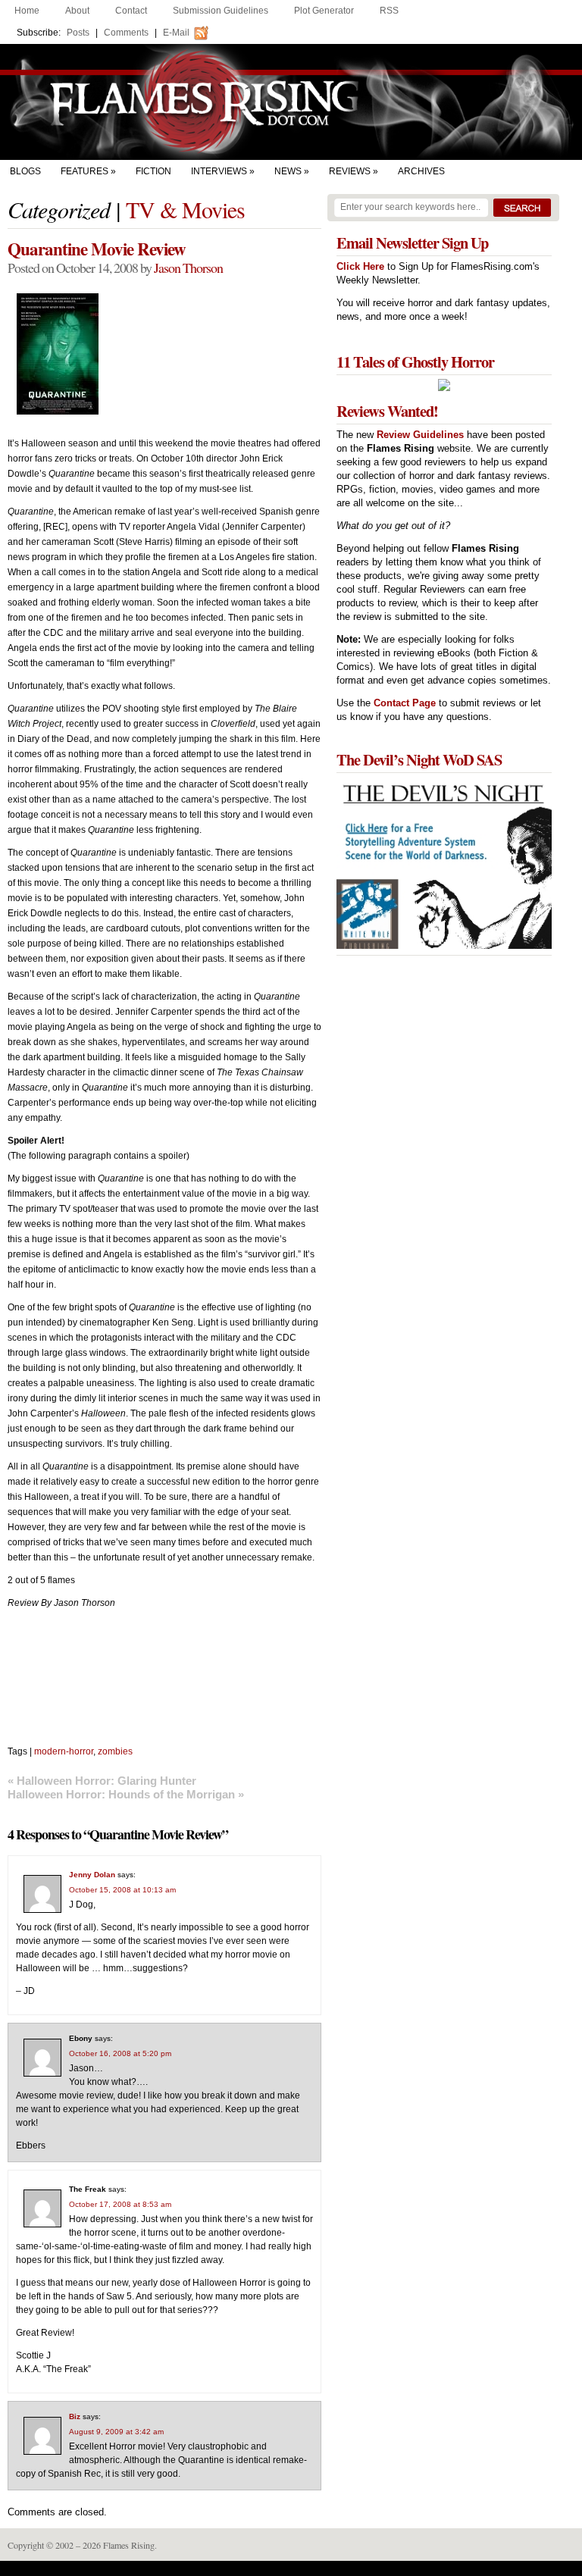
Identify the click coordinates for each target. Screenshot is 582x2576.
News (288, 171)
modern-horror (64, 1751)
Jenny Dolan (92, 1875)
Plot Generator (324, 11)
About (77, 11)
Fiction (153, 171)
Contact (131, 11)
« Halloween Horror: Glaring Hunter (102, 1781)
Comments (126, 33)
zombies (115, 1751)
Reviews (350, 171)
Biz (75, 2416)
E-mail (176, 33)
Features (84, 171)
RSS (389, 11)
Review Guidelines (420, 435)
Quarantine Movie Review (97, 249)
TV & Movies (185, 209)
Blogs (25, 171)
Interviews (219, 171)
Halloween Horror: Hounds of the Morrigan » (126, 1794)
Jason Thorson (188, 268)
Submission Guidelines (221, 11)
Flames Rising (291, 102)
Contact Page (405, 703)
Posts (78, 33)
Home (27, 11)
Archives (421, 171)
